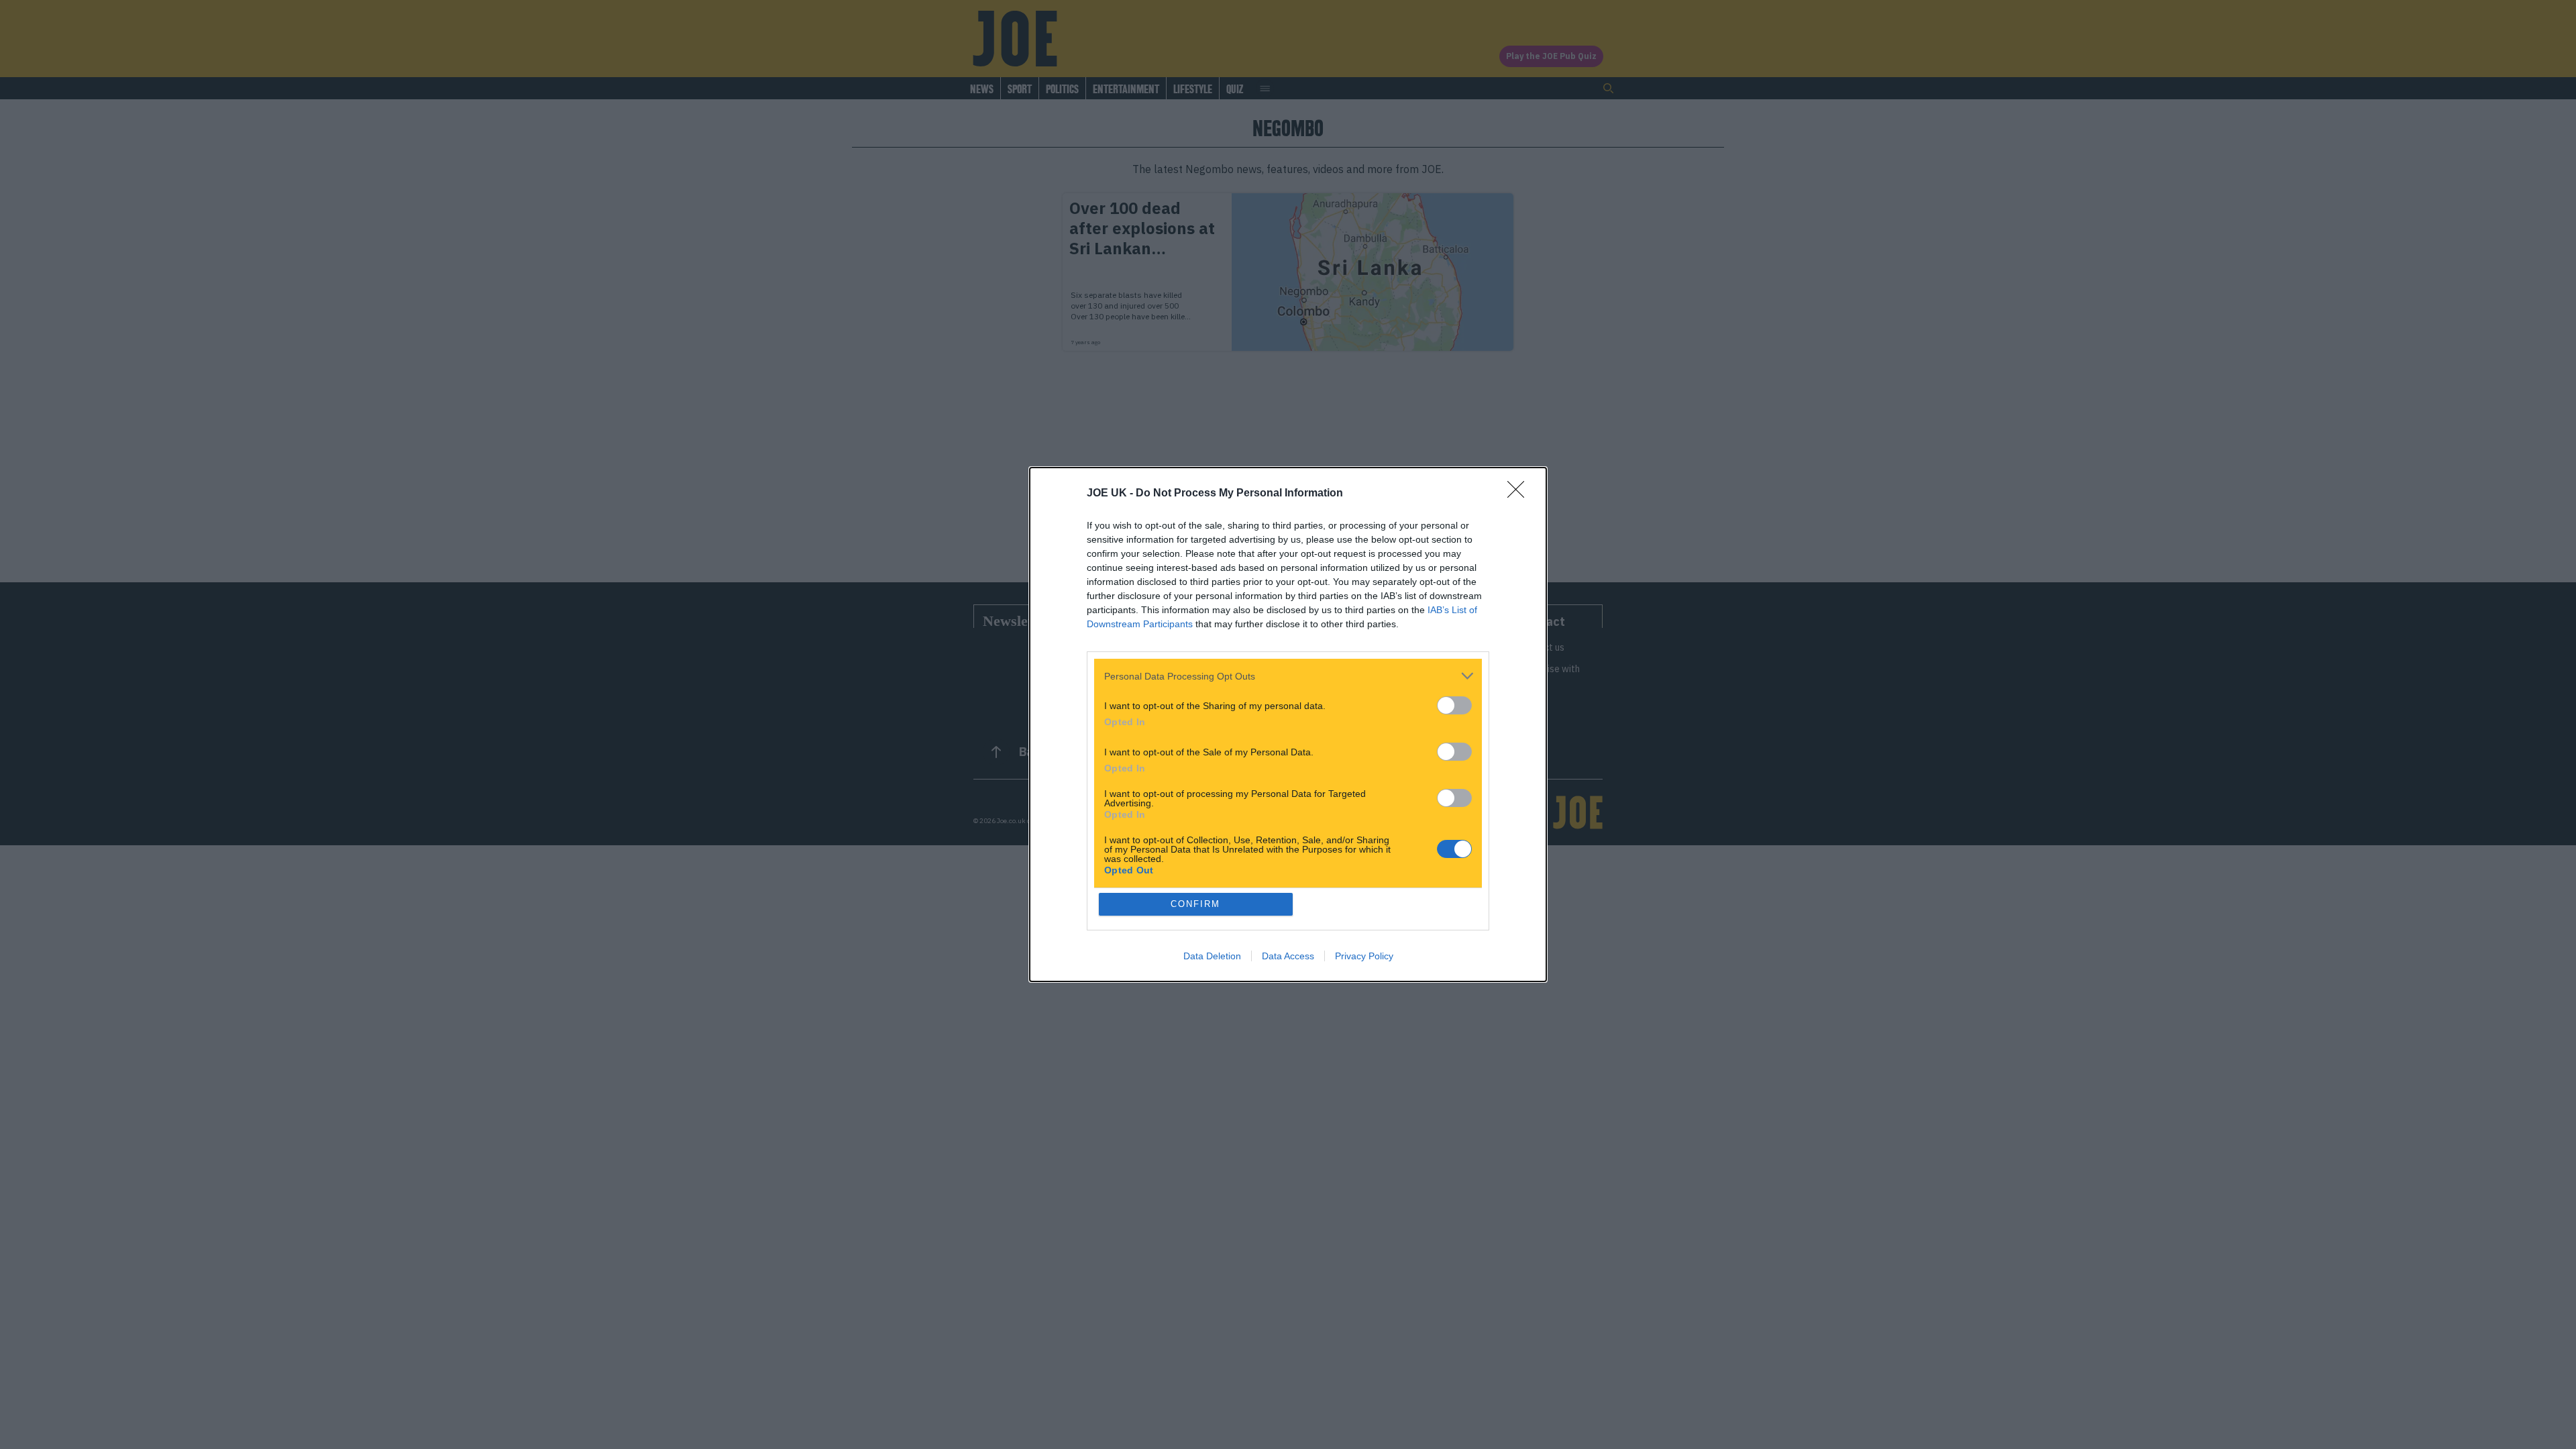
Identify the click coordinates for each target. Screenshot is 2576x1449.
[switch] (1454, 705)
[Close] (1520, 494)
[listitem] (1288, 676)
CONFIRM (1195, 904)
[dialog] (1288, 724)
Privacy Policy (1364, 956)
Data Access (1288, 956)
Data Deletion (1212, 956)
